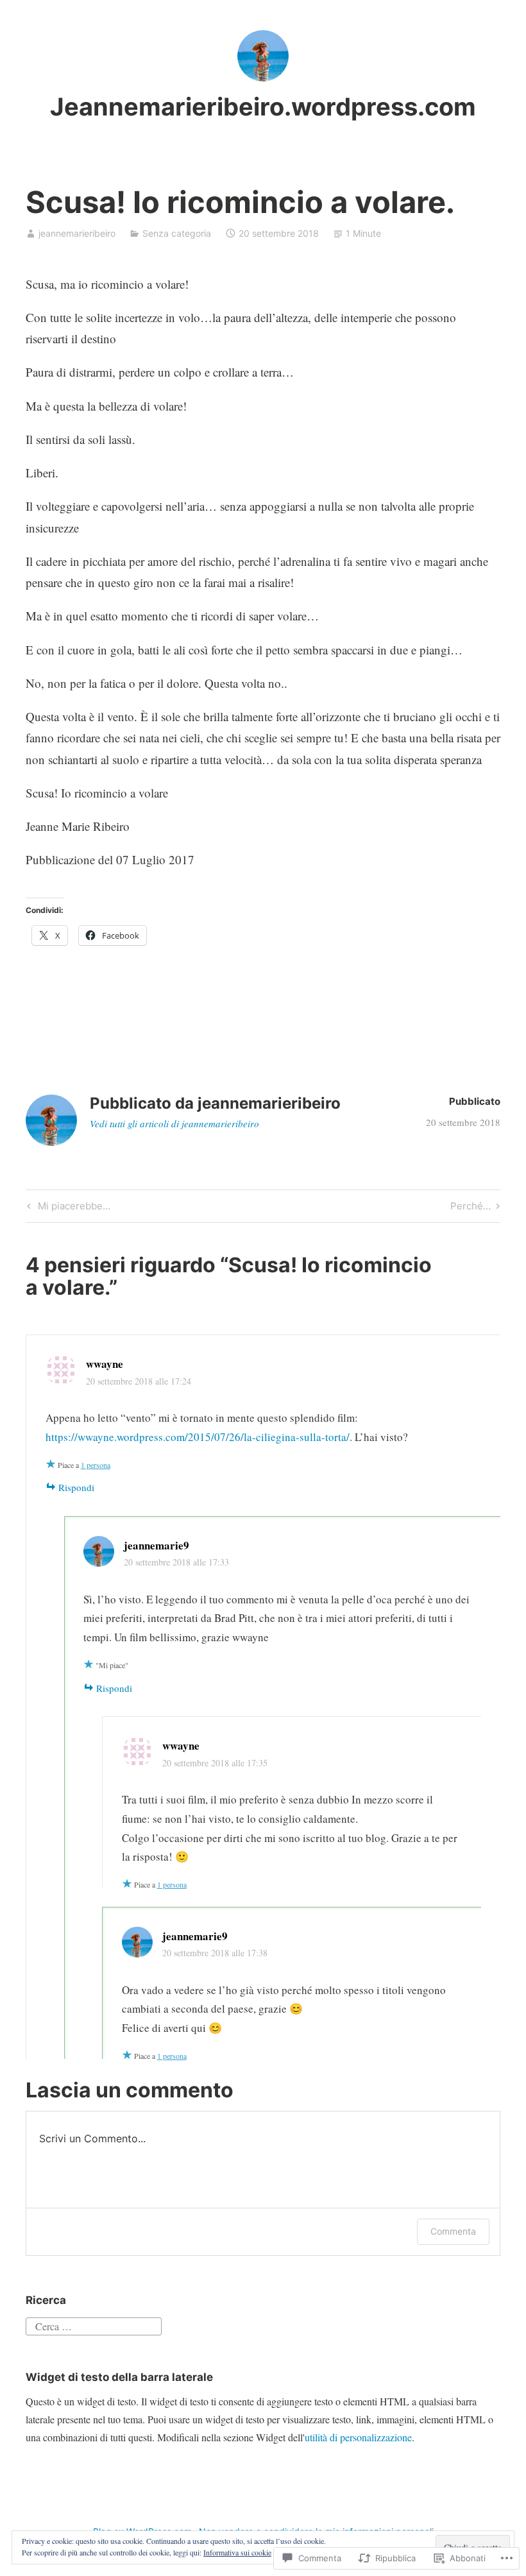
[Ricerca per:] (94, 2325)
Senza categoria (177, 233)
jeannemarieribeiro (77, 233)
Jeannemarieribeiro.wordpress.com (263, 107)
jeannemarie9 (157, 1545)
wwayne (105, 1364)
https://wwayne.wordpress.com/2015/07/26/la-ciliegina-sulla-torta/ (198, 1437)
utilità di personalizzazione (358, 2437)
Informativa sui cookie (237, 2552)
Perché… (471, 1208)
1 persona (96, 1465)
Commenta (453, 2231)
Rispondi (76, 1487)
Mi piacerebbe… (67, 1208)
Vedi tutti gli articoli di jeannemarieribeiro (174, 1123)
